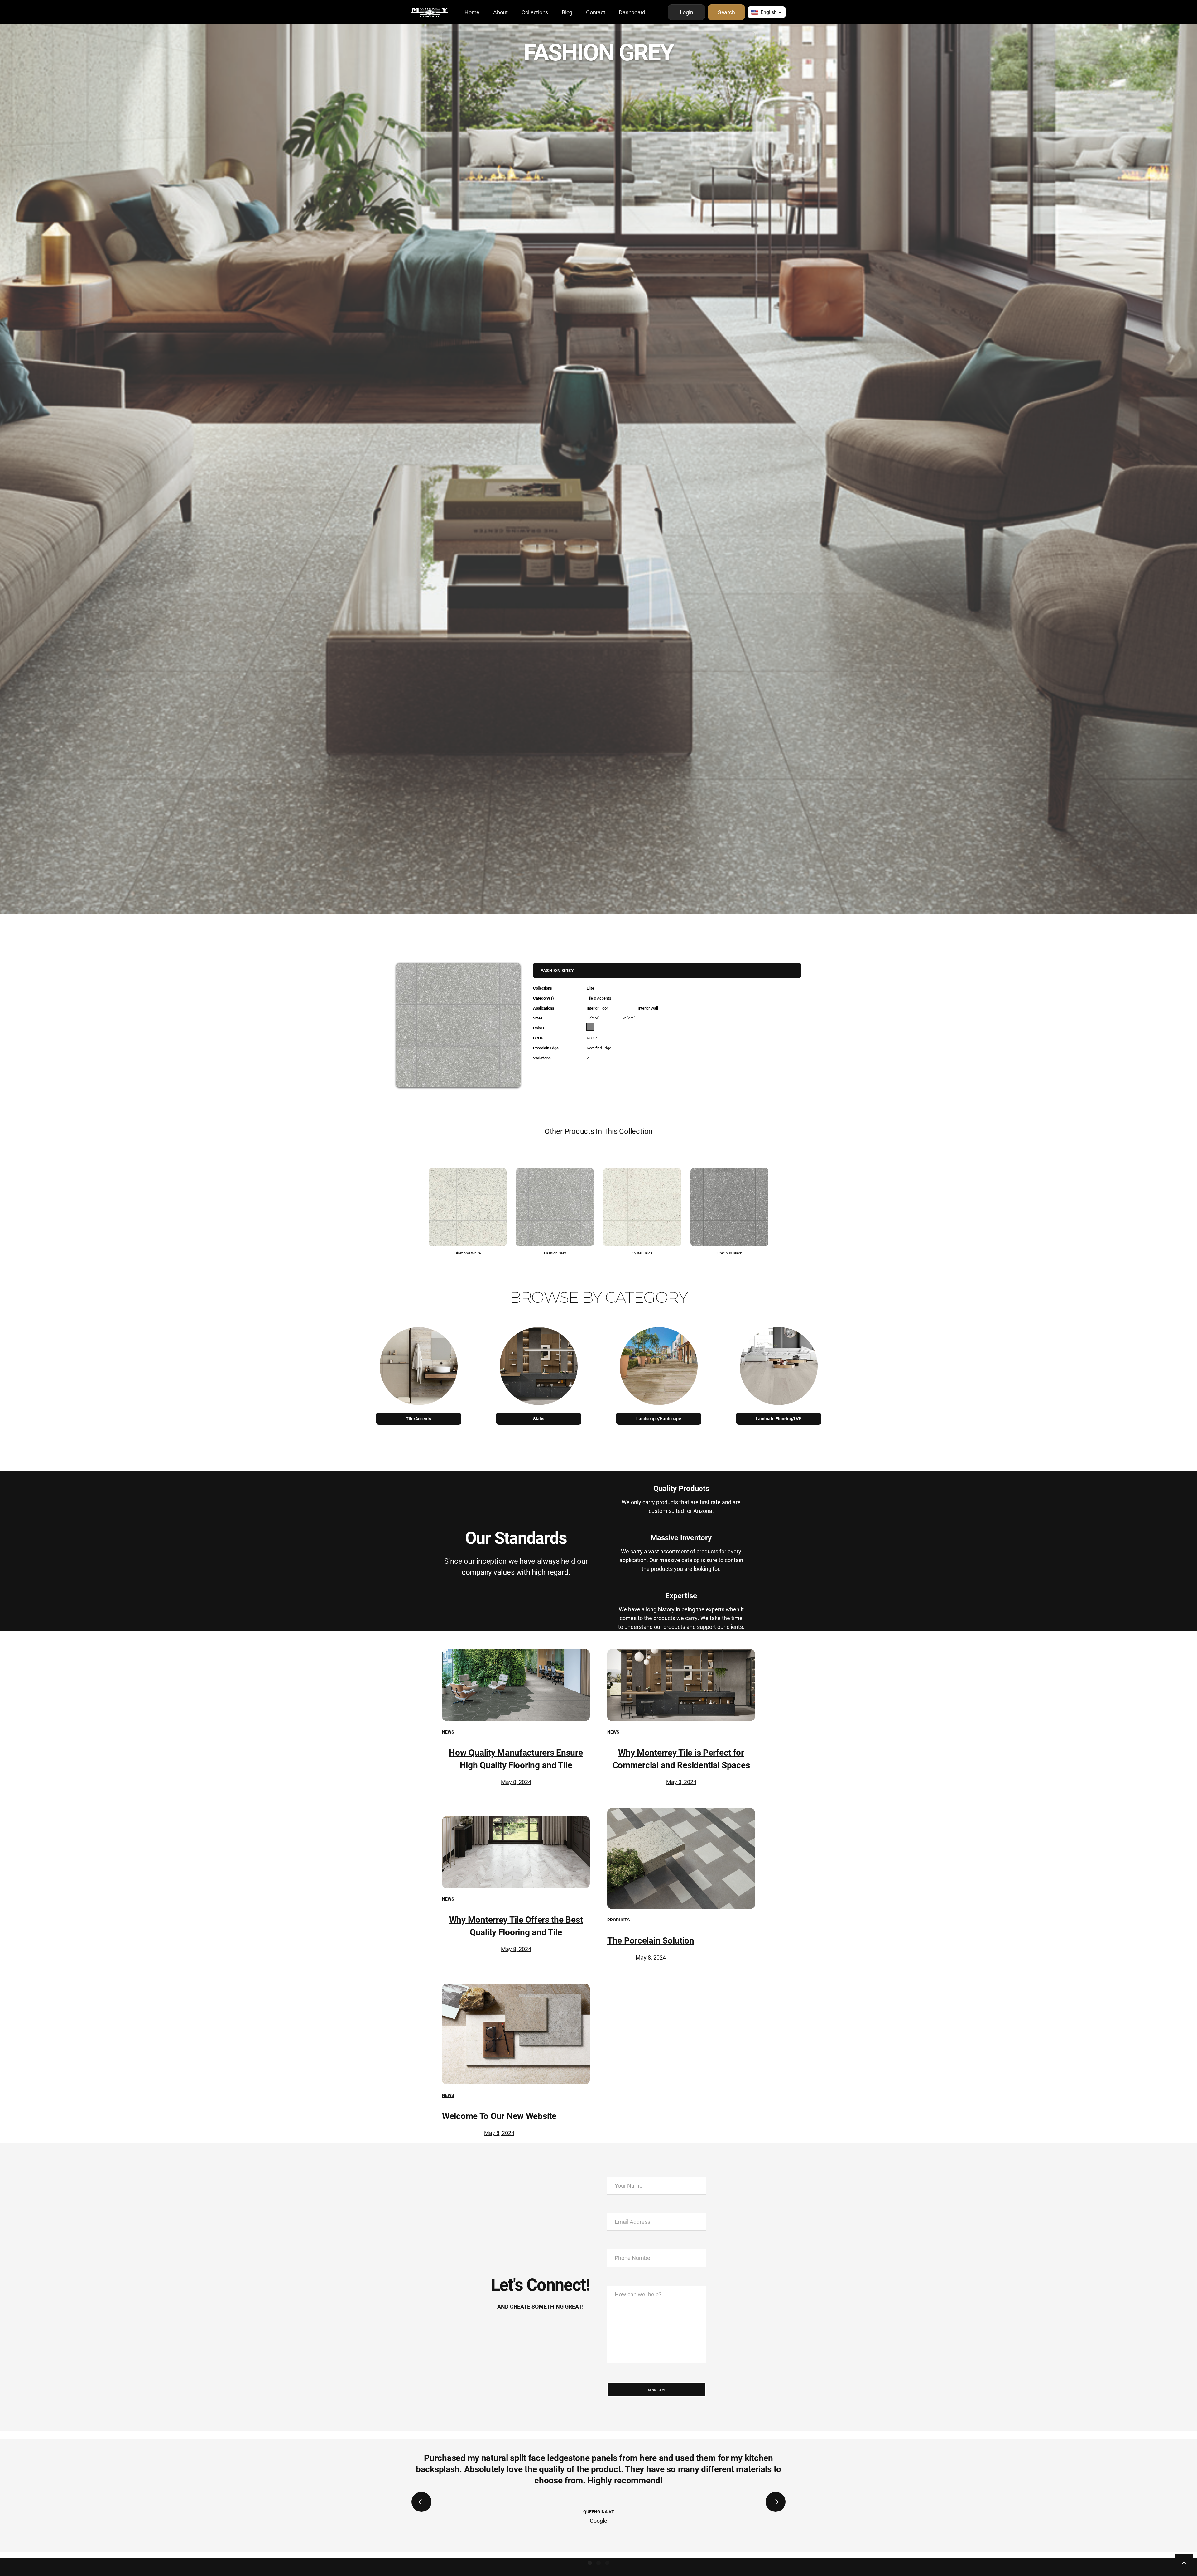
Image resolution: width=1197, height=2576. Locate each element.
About (500, 12)
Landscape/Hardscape (659, 1419)
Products (619, 1920)
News (448, 1732)
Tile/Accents (418, 1419)
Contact (596, 12)
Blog (567, 12)
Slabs (539, 1419)
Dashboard (632, 12)
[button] (767, 12)
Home (472, 12)
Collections (535, 12)
